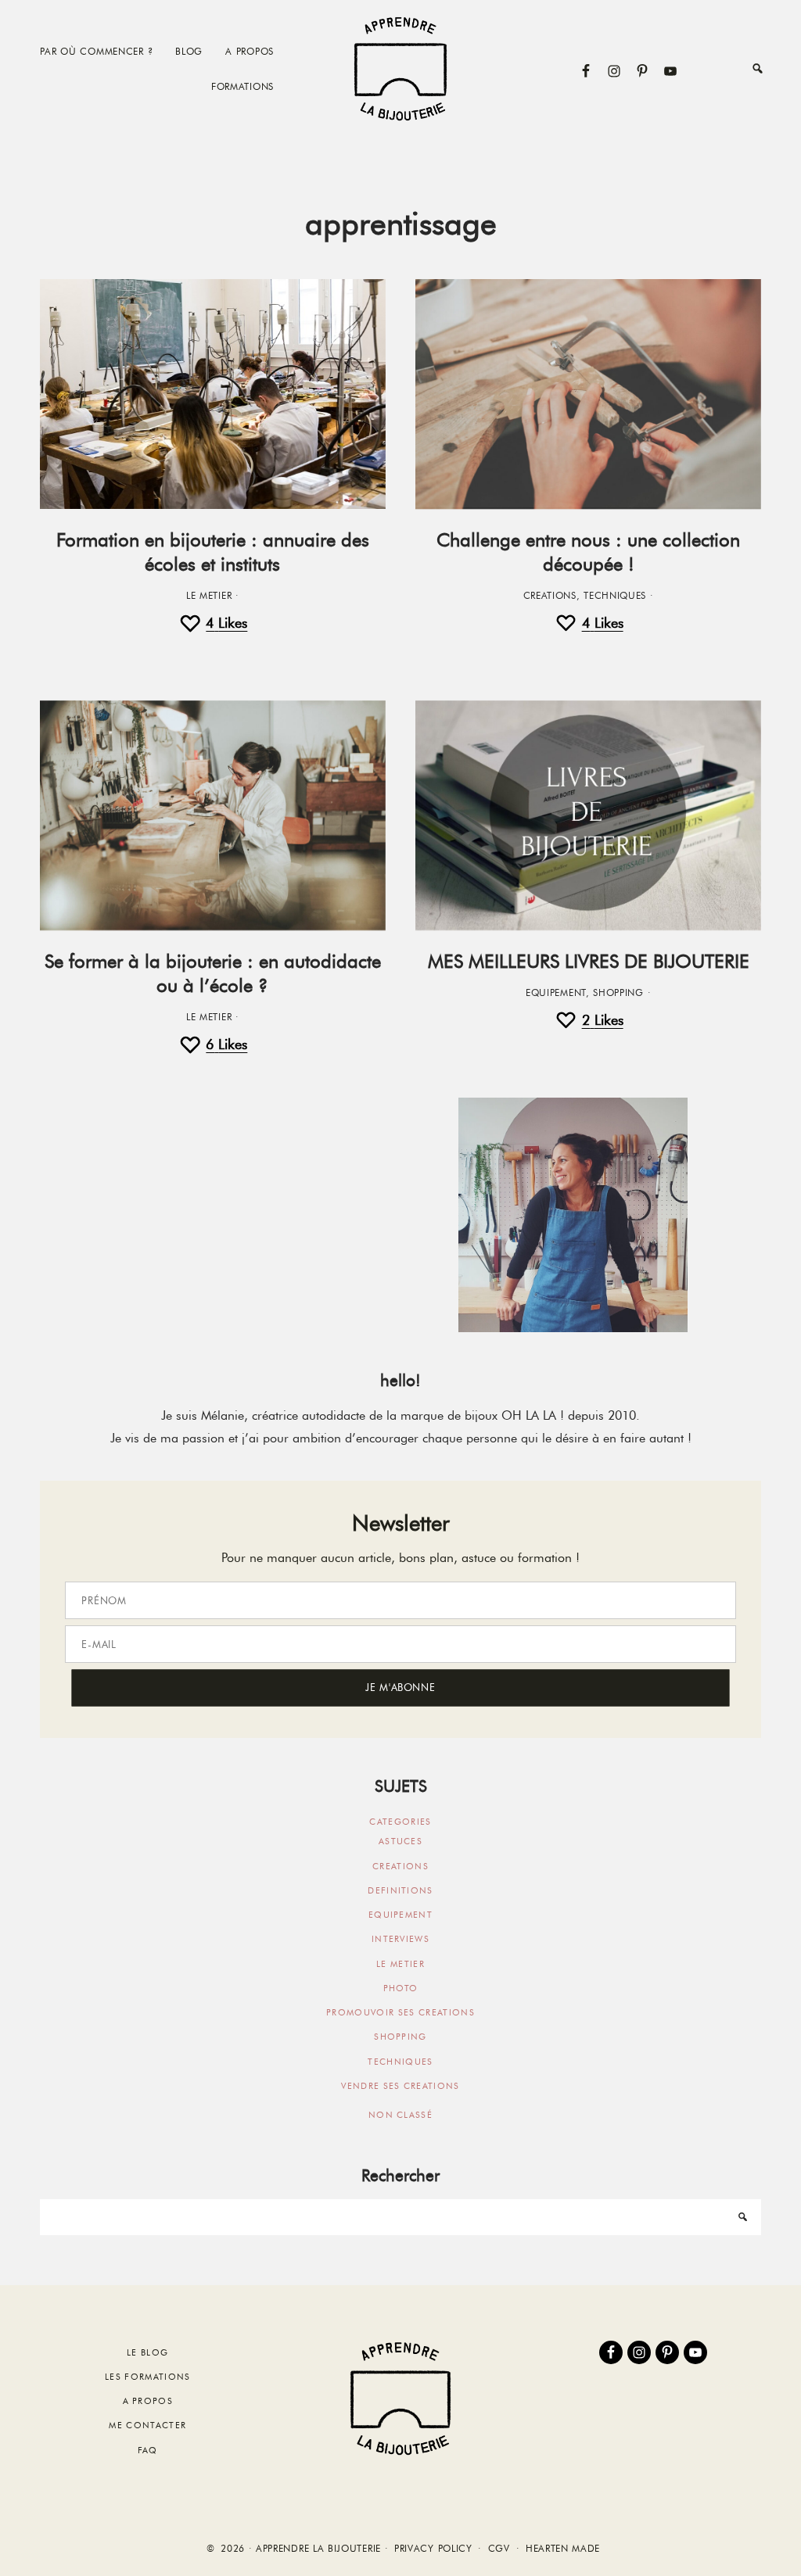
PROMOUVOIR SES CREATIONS (400, 2012)
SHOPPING (618, 993)
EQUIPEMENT (556, 993)
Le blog (147, 2352)
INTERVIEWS (400, 1939)
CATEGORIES (400, 1822)
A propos (148, 2401)
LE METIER (209, 596)
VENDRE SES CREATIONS (400, 2086)
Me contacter (147, 2425)
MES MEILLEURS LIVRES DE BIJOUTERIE (589, 961)
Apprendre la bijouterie (400, 68)
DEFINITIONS (400, 1890)
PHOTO (401, 1988)
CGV (499, 2549)
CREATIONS (550, 596)
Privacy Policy (433, 2549)
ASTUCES (400, 1841)
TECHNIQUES (615, 596)
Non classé (400, 2115)
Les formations (147, 2377)
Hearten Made (563, 2549)
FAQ (148, 2450)
